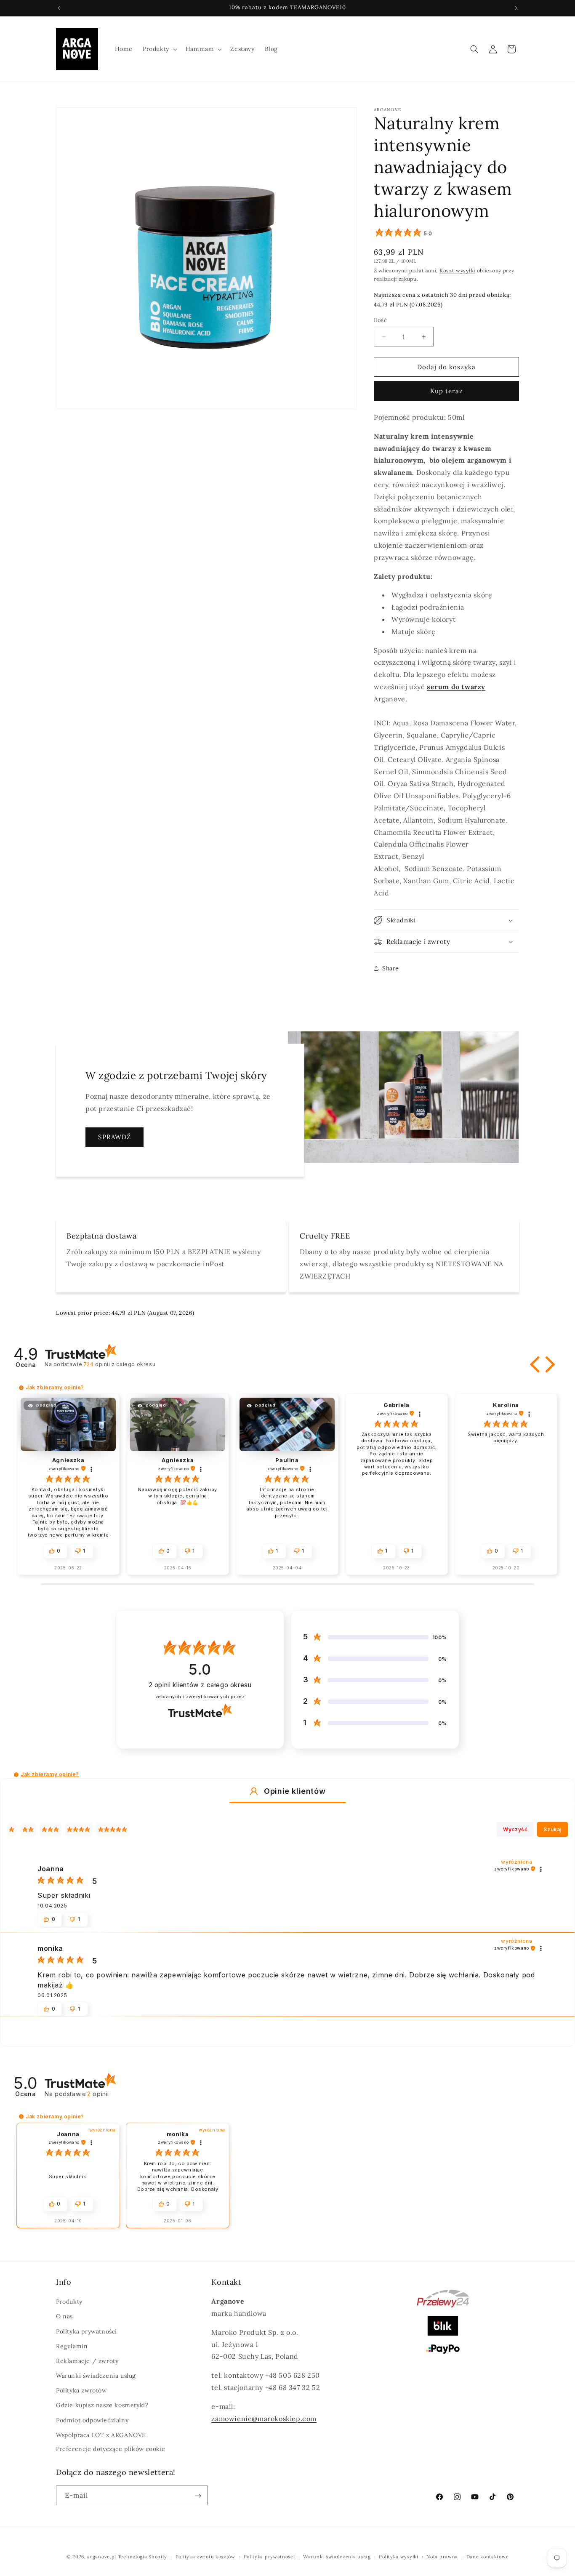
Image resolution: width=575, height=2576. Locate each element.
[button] (159, 49)
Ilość (380, 320)
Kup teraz (447, 391)
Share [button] (391, 968)
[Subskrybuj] (198, 2496)
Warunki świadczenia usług (96, 2376)
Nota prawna (442, 2556)
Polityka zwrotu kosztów (205, 2556)
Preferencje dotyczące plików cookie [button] (111, 2449)
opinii (119, 1364)
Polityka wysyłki (398, 2556)
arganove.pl (102, 2557)
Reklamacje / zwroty (87, 2361)
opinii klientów (200, 1685)
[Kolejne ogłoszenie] (516, 8)
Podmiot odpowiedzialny (92, 2420)
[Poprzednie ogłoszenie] (59, 8)
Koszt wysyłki (457, 270)
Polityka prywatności (87, 2331)
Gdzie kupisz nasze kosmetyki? (102, 2406)
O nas (64, 2317)
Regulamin (72, 2346)
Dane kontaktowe (488, 2556)
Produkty (69, 2302)
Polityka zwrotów (81, 2391)
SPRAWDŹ (114, 1137)
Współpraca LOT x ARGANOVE (101, 2435)
